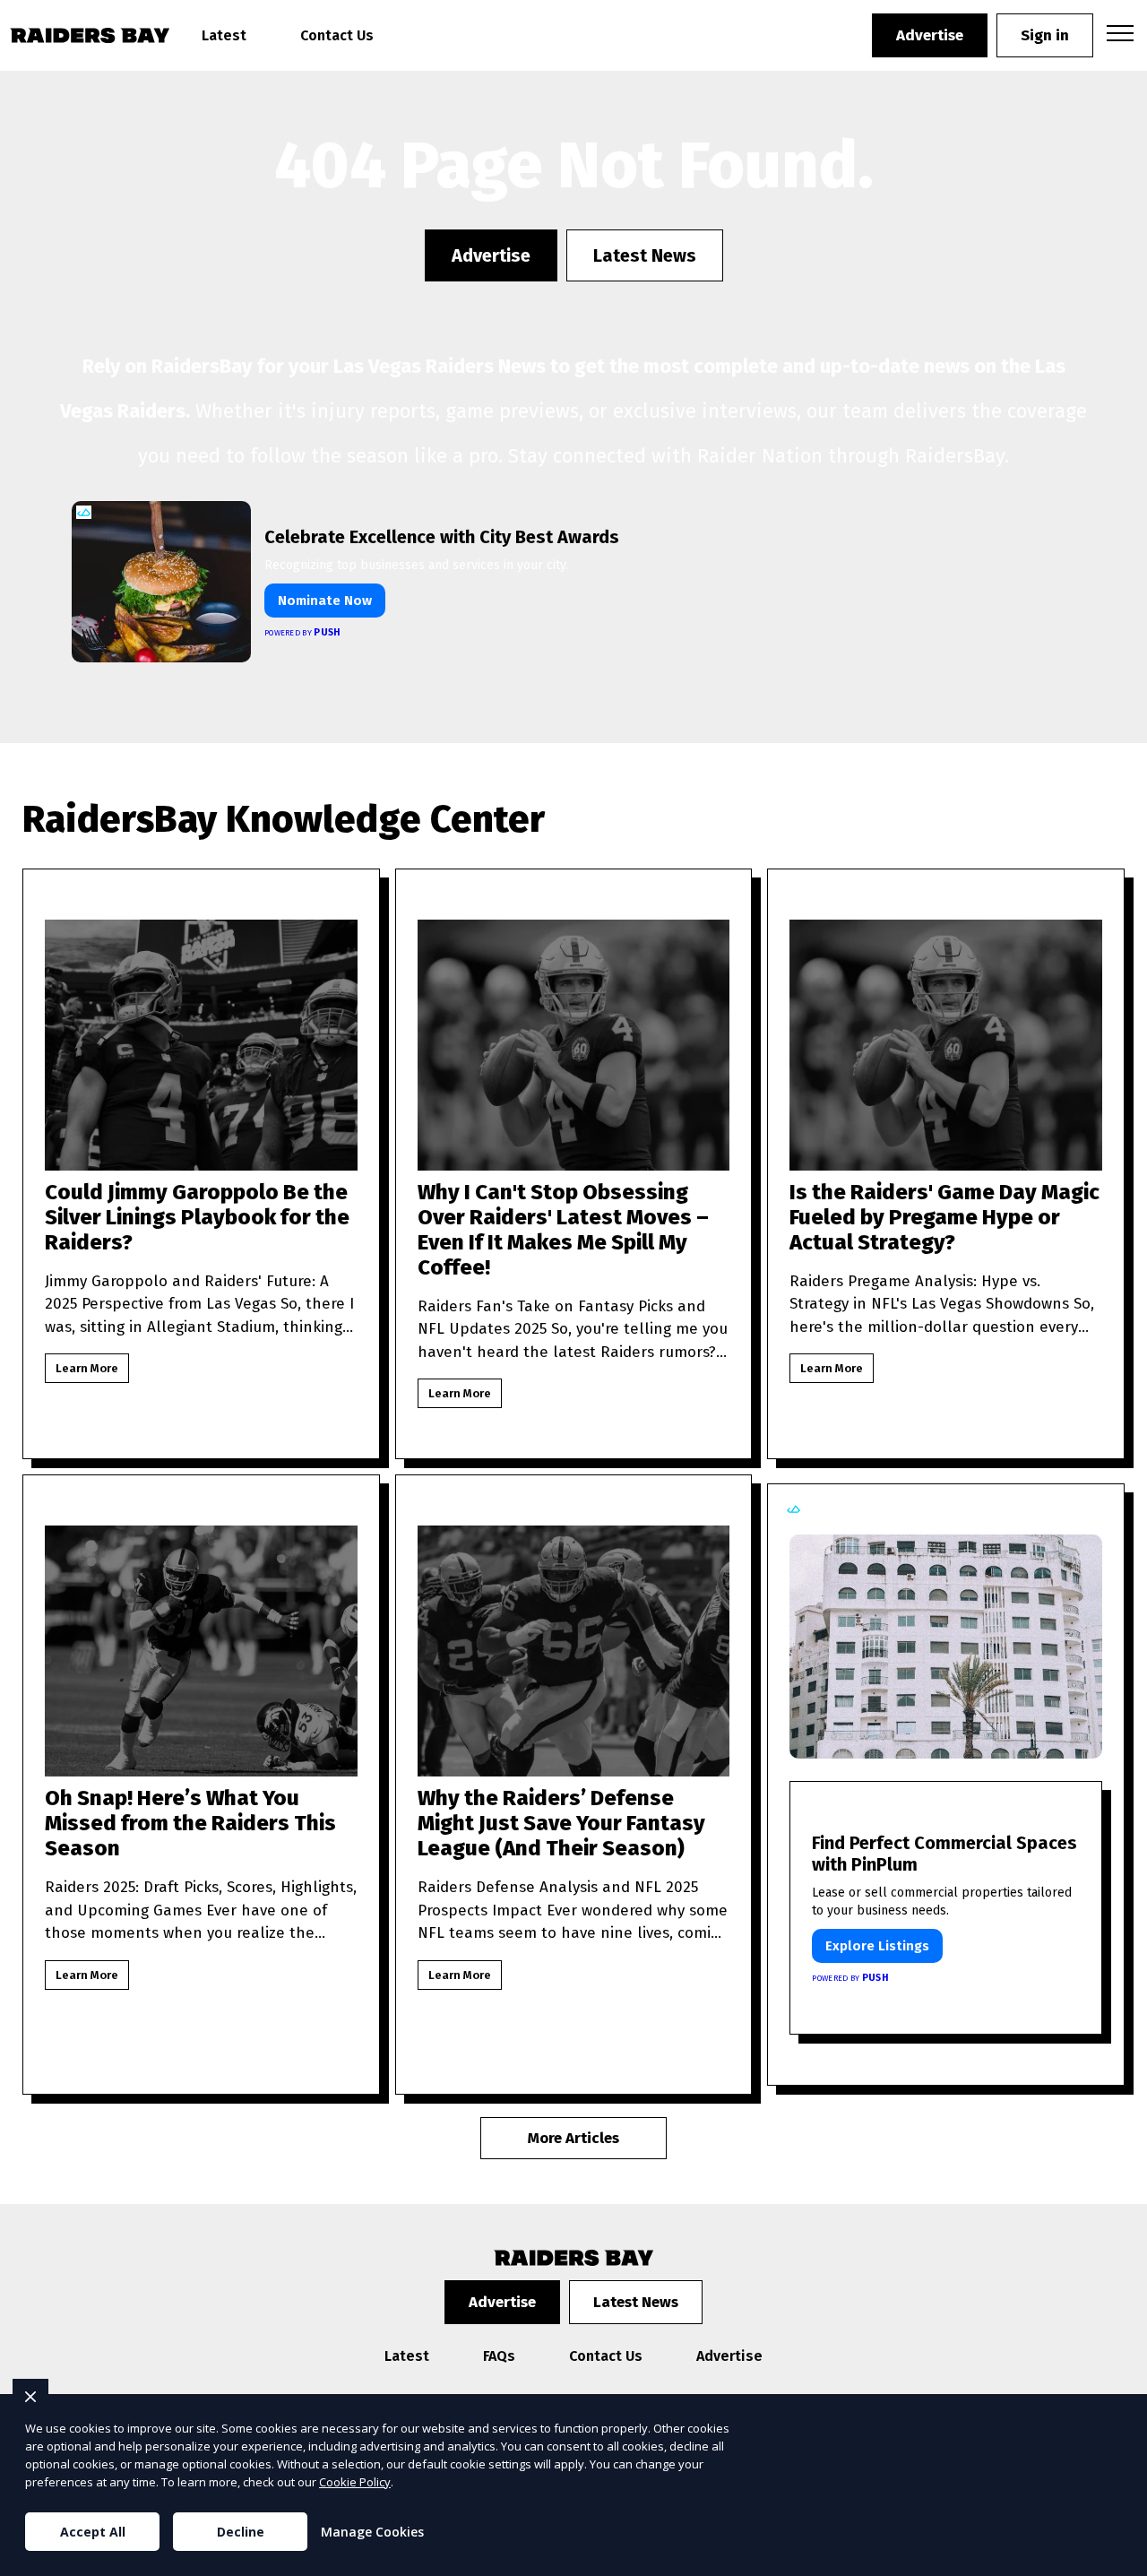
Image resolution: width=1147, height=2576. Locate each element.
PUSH (1118, 2560)
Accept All (93, 2532)
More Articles (573, 2138)
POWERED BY (303, 632)
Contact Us (337, 35)
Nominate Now (325, 601)
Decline (241, 2532)
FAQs (499, 2356)
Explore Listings (877, 1946)
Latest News (645, 255)
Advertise (930, 35)
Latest (224, 35)
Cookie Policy (355, 2482)
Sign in (1045, 35)
